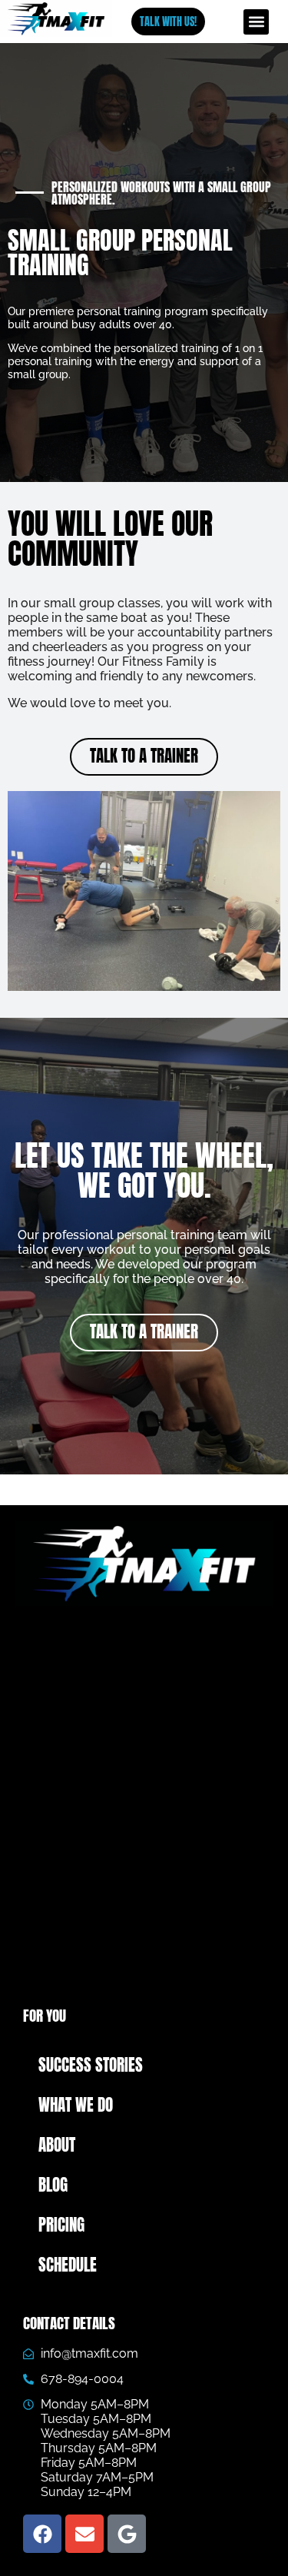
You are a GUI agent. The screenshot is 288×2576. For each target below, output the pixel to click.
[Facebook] (42, 2534)
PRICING (61, 2225)
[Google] (127, 2534)
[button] (256, 22)
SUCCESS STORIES (91, 2065)
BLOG (53, 2185)
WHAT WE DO (76, 2105)
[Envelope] (84, 2534)
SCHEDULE (68, 2265)
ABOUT (57, 2145)
